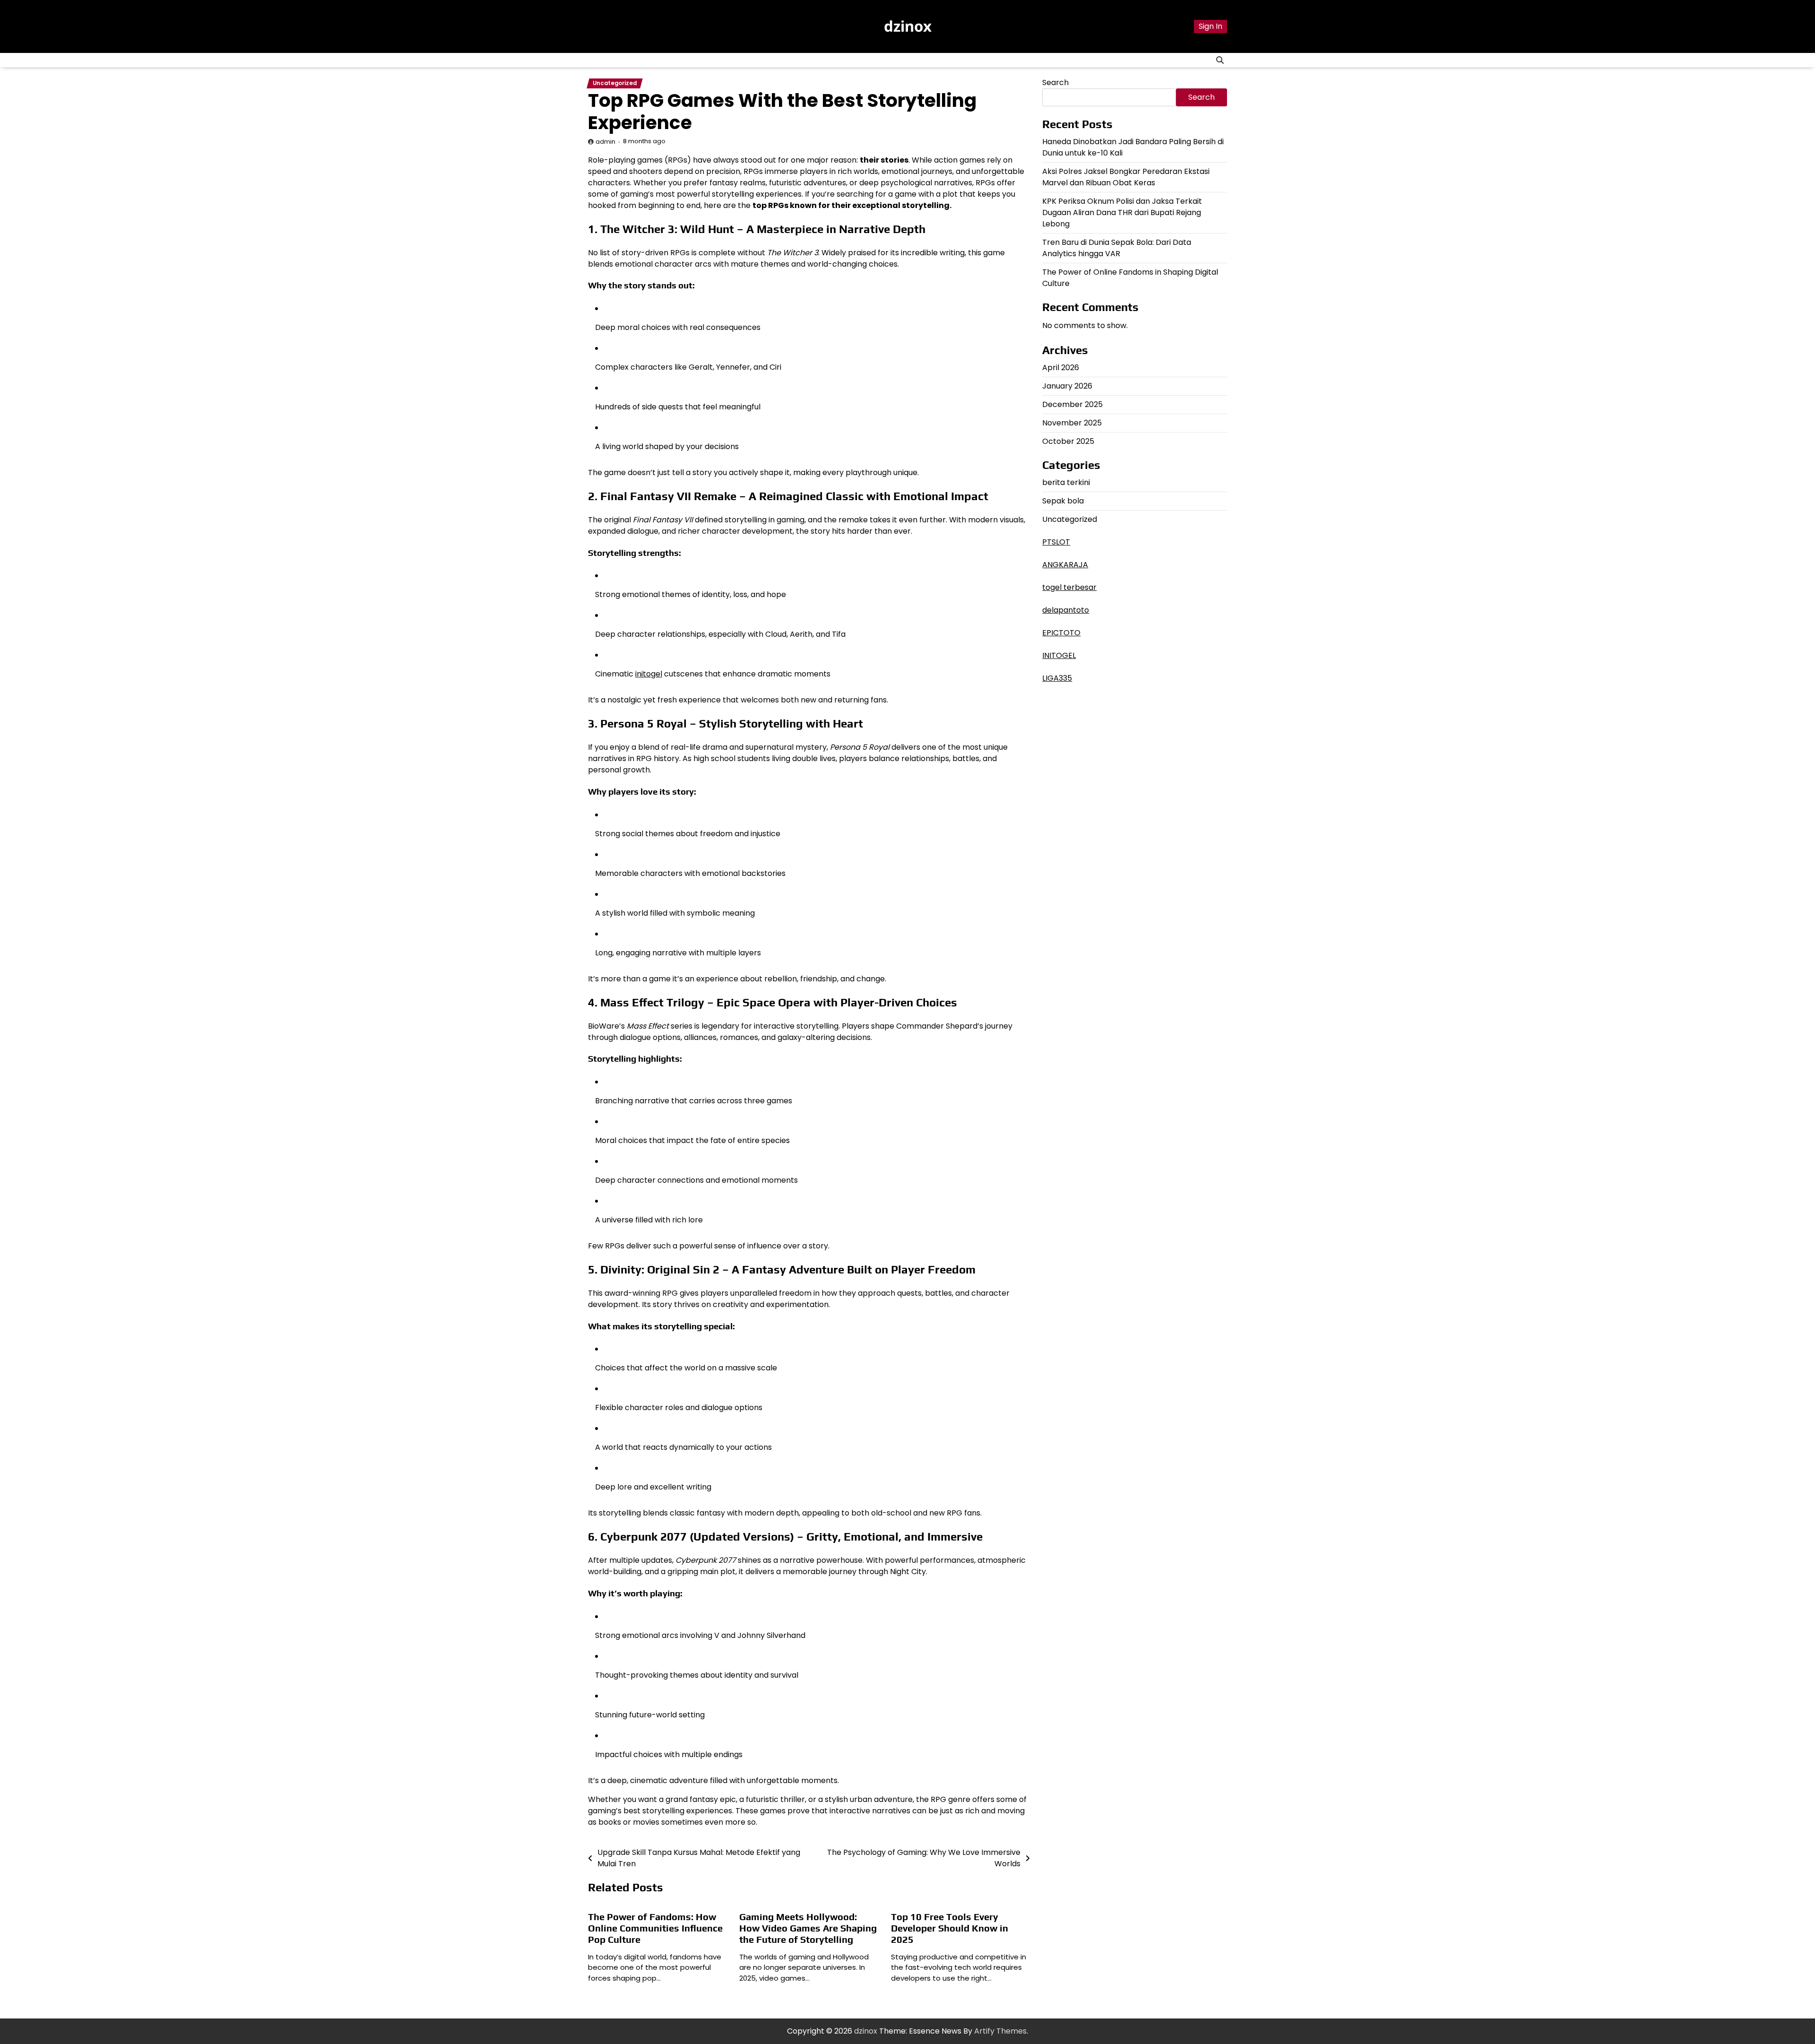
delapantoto (1066, 610)
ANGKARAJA (1065, 565)
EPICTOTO (1061, 633)
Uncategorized (615, 83)
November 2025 (1072, 423)
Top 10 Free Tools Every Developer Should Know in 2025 (950, 1928)
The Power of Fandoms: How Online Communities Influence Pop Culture (655, 1928)
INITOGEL (1059, 655)
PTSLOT (1056, 542)
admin (605, 142)
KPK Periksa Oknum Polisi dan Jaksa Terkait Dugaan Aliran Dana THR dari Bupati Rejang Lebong (1122, 212)
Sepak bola (1063, 501)
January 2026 (1067, 386)
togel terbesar (1069, 587)
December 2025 (1072, 404)
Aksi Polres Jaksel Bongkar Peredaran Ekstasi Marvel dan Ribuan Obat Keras (1126, 177)
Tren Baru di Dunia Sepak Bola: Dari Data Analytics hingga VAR (1117, 248)
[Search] (1220, 60)
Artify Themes (1000, 2031)
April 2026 (1061, 368)
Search (1055, 82)
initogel (649, 674)
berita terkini (1066, 482)
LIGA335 (1057, 678)
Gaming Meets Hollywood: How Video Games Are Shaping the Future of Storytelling (808, 1928)
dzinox (908, 26)
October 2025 (1068, 441)
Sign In (1210, 26)
